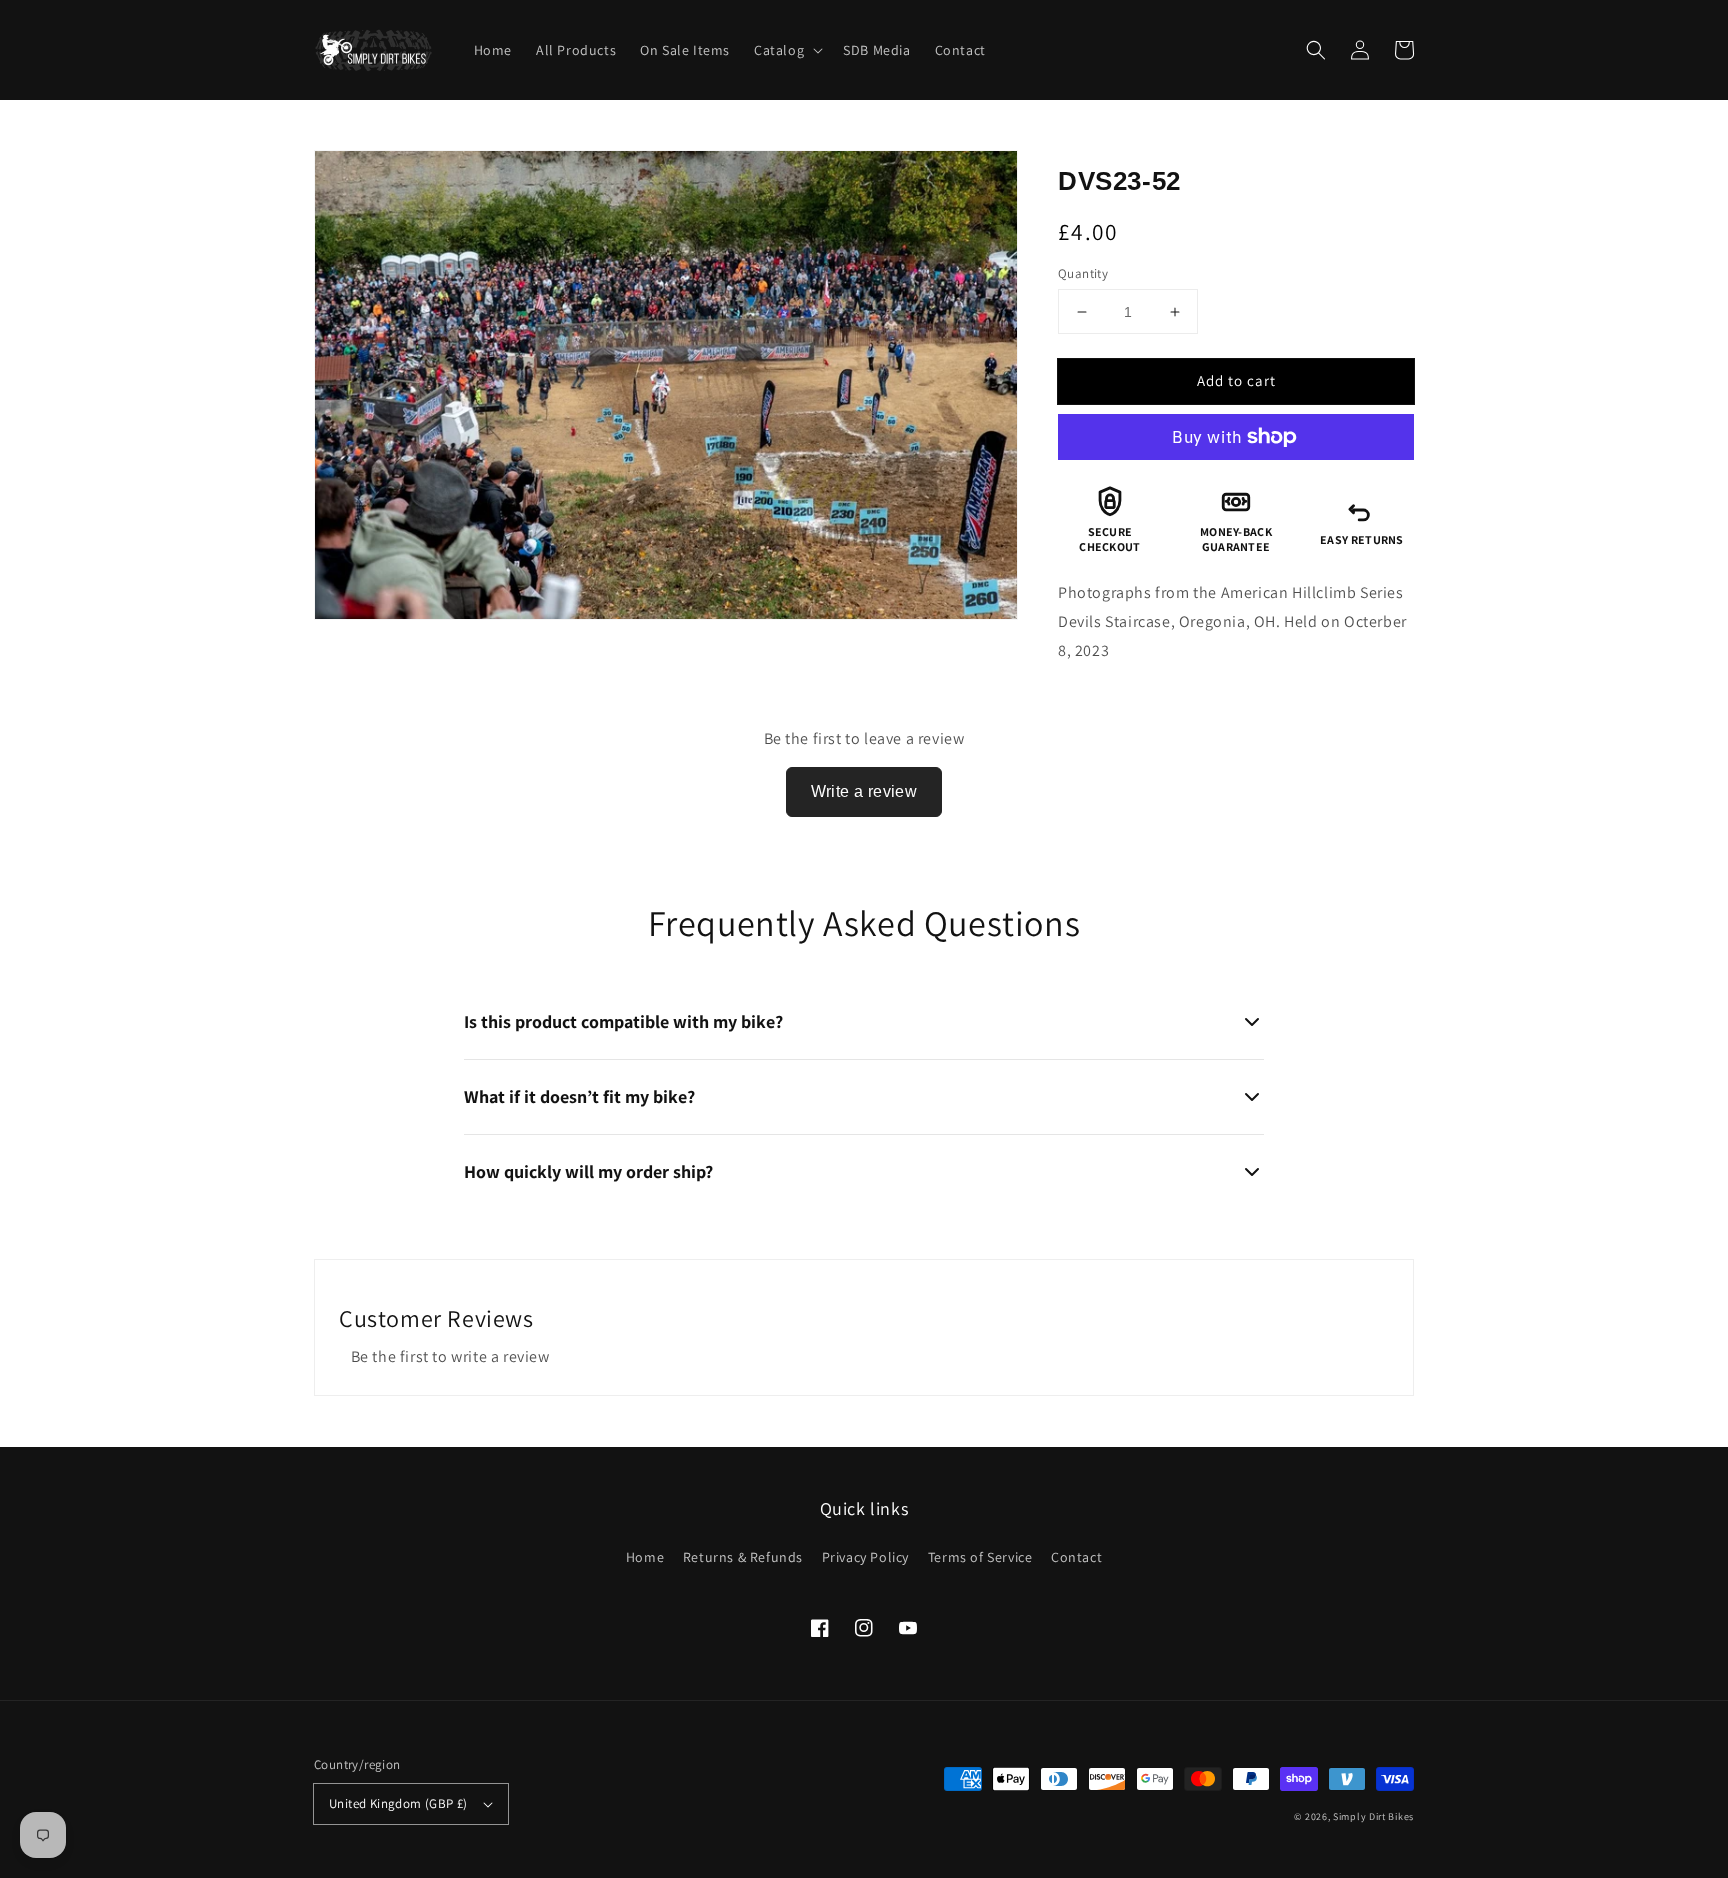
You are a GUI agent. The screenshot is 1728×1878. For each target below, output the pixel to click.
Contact (1076, 1557)
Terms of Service (980, 1557)
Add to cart (1236, 380)
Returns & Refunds (743, 1557)
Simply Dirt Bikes (1373, 1816)
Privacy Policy (865, 1557)
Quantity (1083, 273)
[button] (1316, 50)
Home (645, 1557)
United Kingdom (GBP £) (398, 1803)
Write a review (864, 791)
